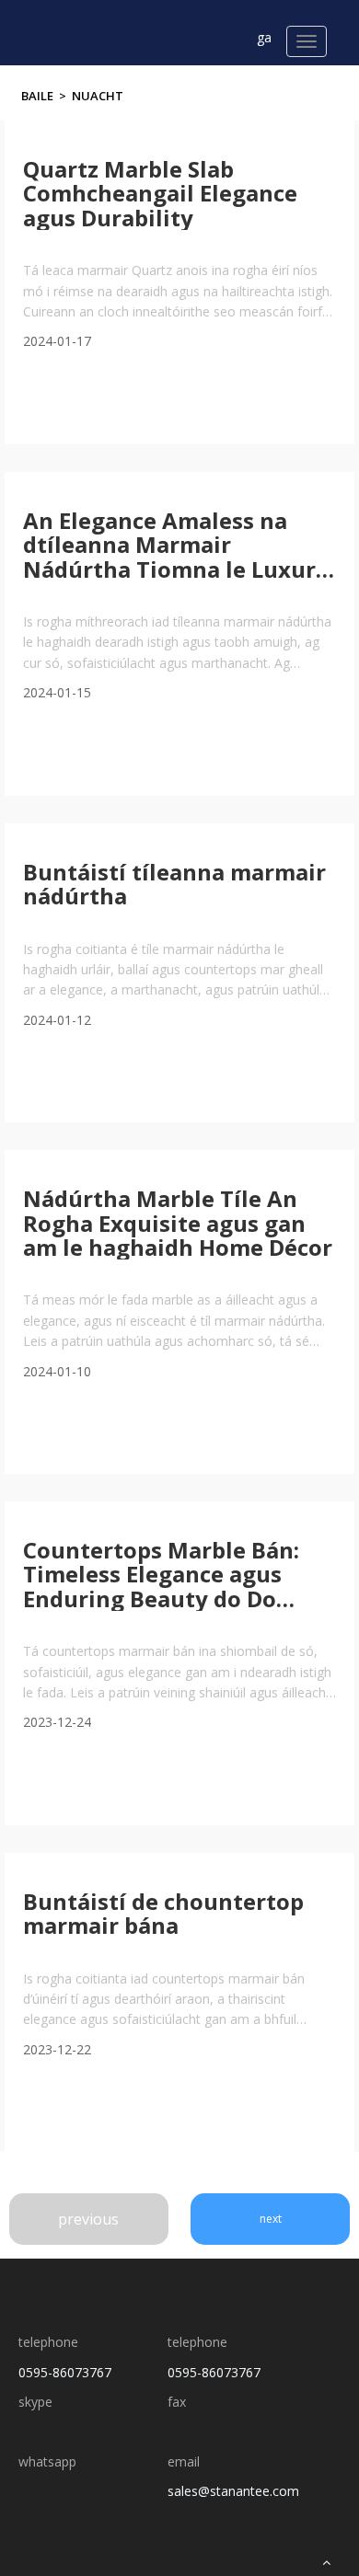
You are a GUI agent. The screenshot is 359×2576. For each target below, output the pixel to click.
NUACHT (98, 96)
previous (88, 2219)
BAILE (37, 96)
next (271, 2219)
